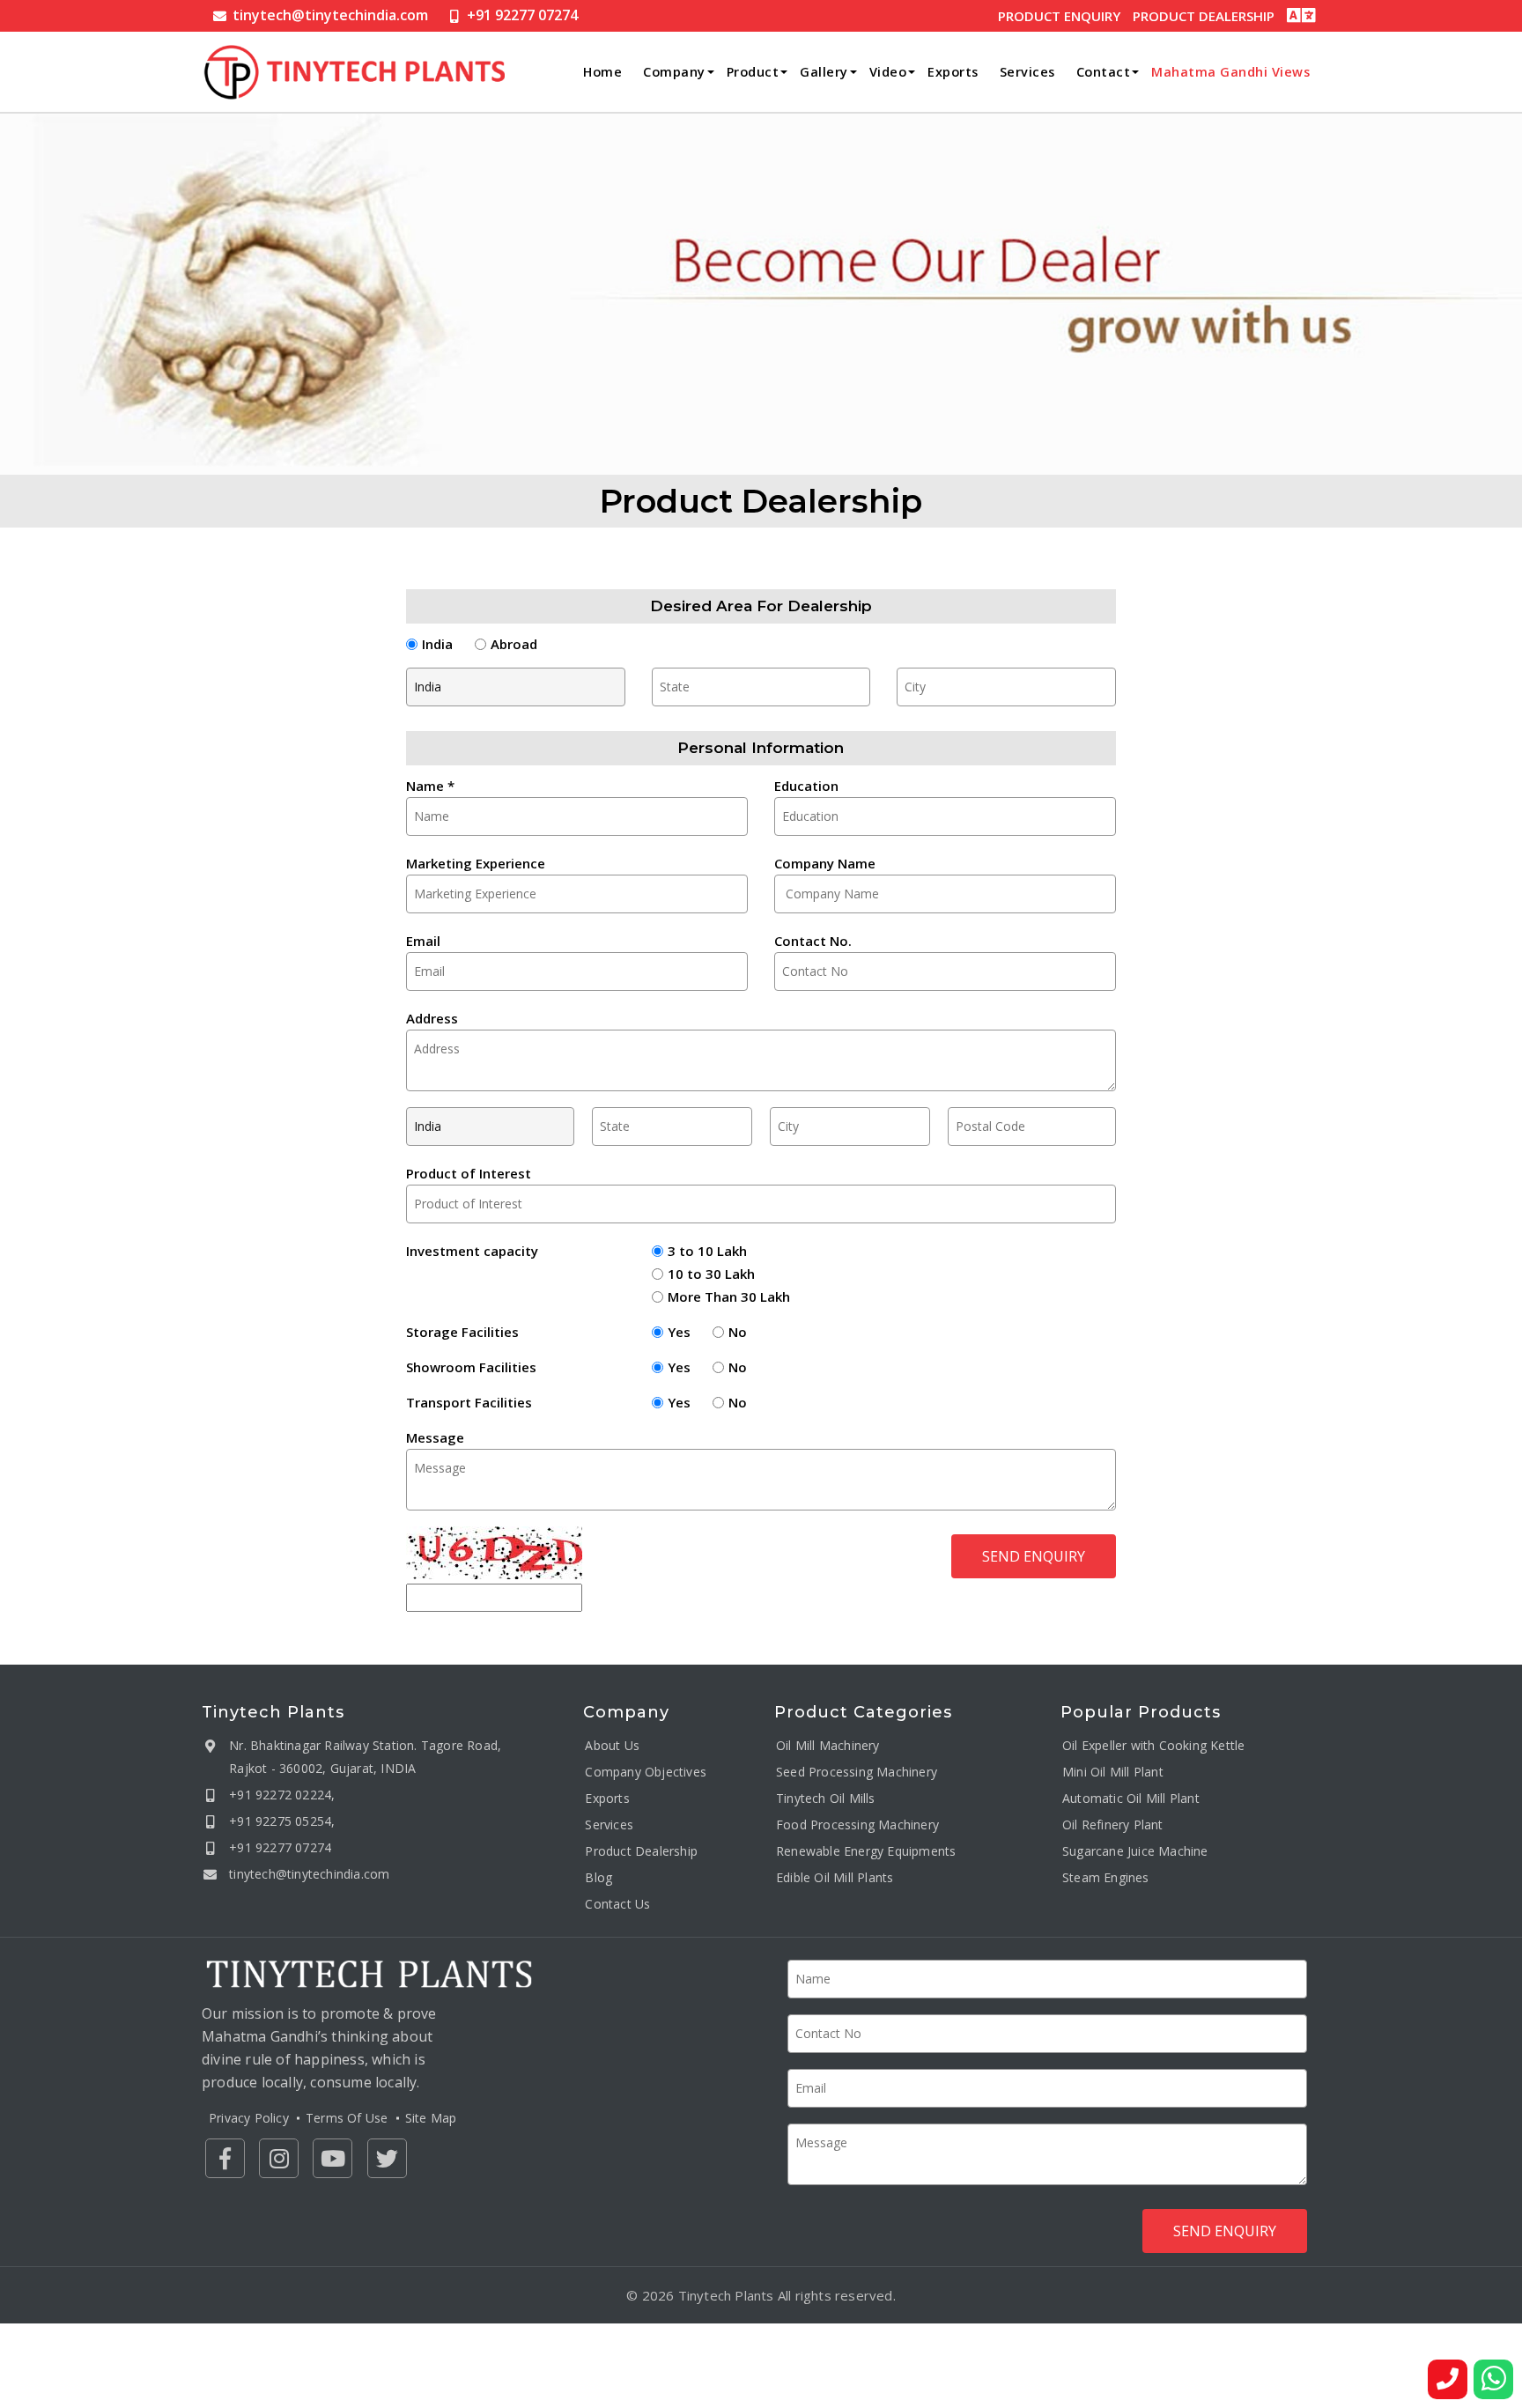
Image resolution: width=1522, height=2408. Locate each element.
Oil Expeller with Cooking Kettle (1153, 1744)
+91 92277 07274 (522, 15)
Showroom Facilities (471, 1367)
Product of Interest (469, 1173)
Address (432, 1018)
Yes (679, 1332)
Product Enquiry (1059, 16)
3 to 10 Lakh (707, 1251)
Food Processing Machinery (857, 1824)
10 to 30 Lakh (711, 1274)
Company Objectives (646, 1771)
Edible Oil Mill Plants (835, 1876)
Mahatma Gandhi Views (1230, 72)
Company (674, 72)
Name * (430, 786)
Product (753, 72)
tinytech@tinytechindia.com (330, 15)
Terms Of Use (347, 2118)
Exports (953, 72)
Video (888, 72)
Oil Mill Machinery (828, 1744)
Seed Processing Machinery (857, 1771)
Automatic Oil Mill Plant (1131, 1797)
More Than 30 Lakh (729, 1296)
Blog (598, 1876)
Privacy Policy (249, 2118)
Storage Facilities (462, 1332)
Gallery (824, 72)
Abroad (514, 644)
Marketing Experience (476, 863)
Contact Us (617, 1903)
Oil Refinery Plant (1113, 1824)
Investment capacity (472, 1251)
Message (435, 1437)
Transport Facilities (469, 1402)
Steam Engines (1106, 1876)
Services (1027, 72)
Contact (1104, 72)
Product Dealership (1204, 16)
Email (423, 941)
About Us (612, 1744)
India (437, 644)
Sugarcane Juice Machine (1135, 1850)
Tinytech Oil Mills (826, 1797)
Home (602, 72)
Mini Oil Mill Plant (1113, 1771)
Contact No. (813, 941)
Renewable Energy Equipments (866, 1850)
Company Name (825, 863)
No (738, 1332)
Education (806, 786)
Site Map (431, 2118)
